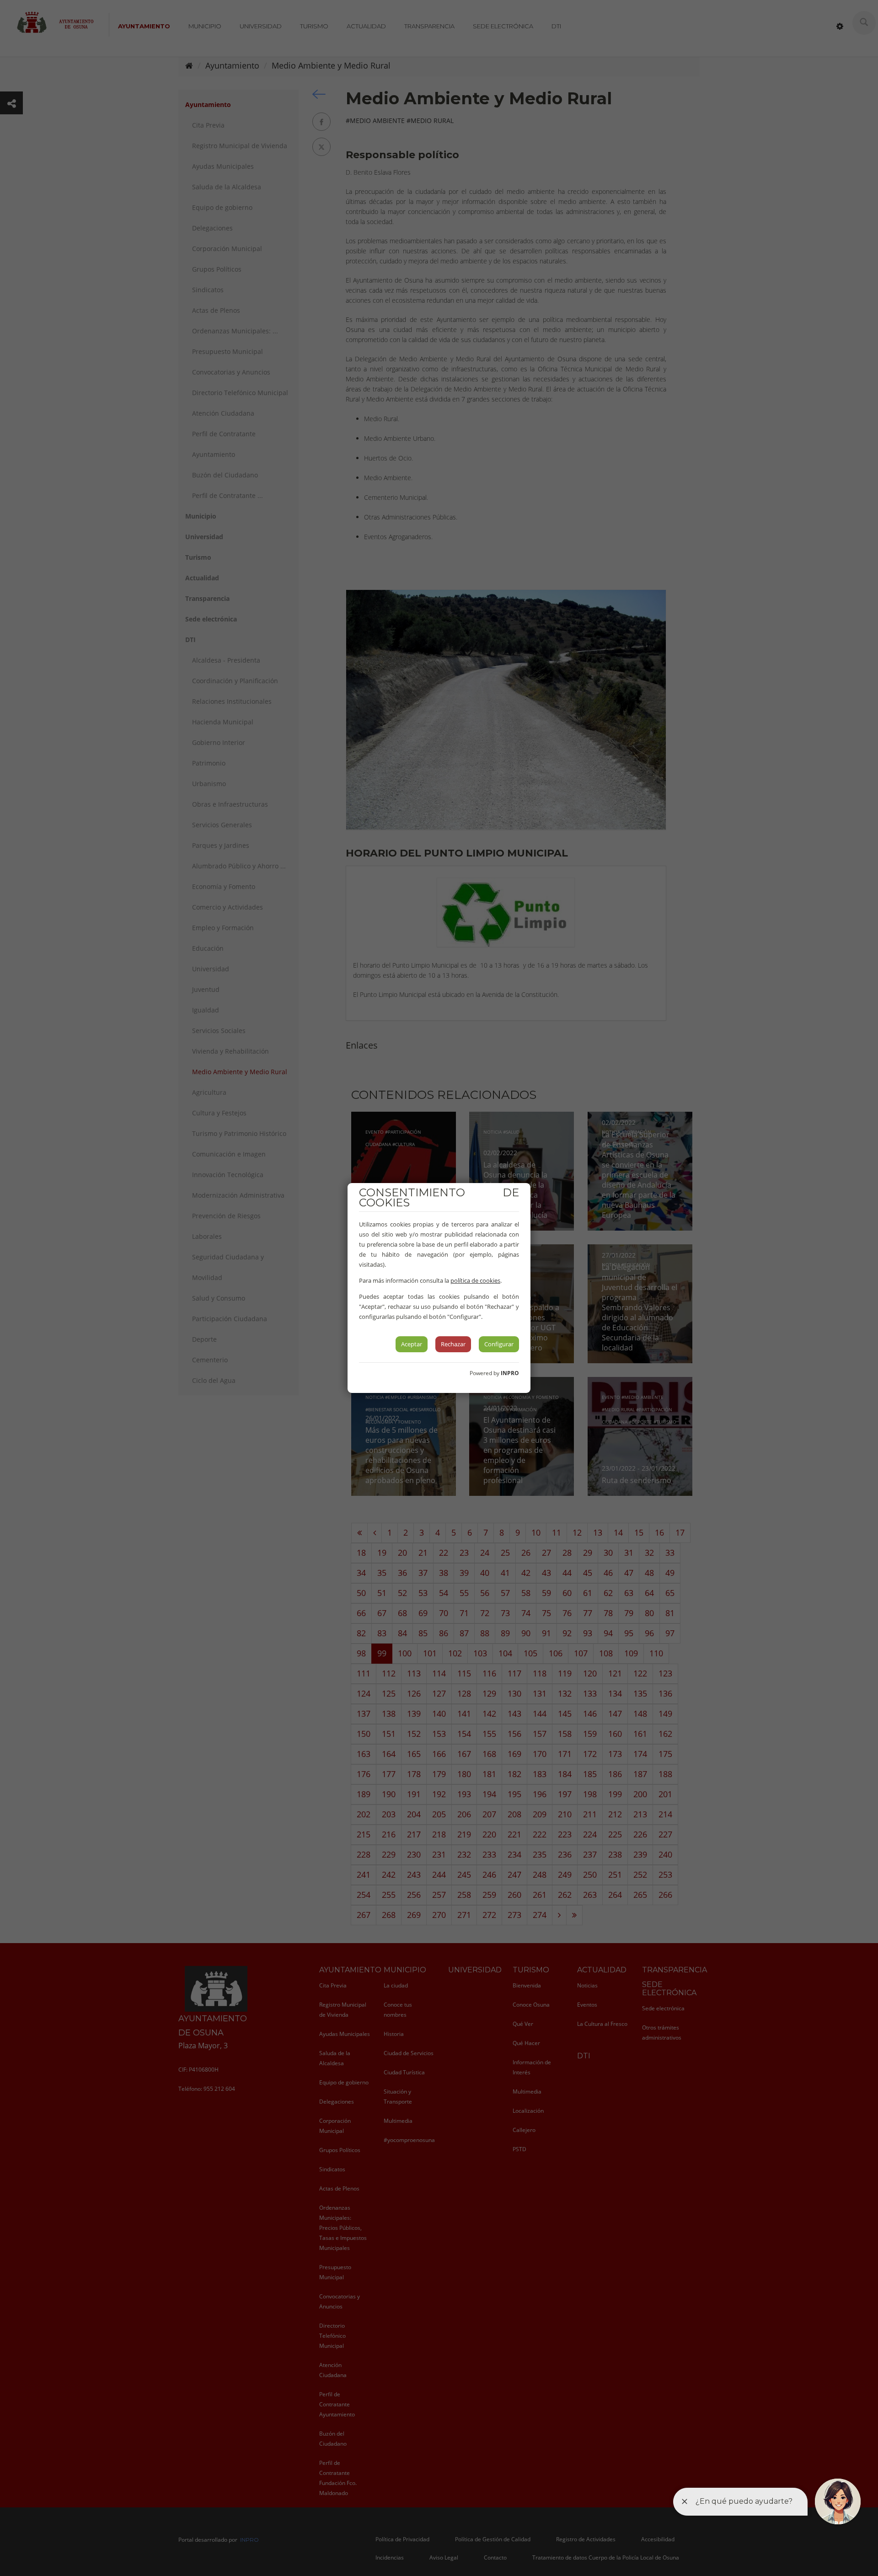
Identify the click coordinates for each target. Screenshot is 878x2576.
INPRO (510, 1373)
